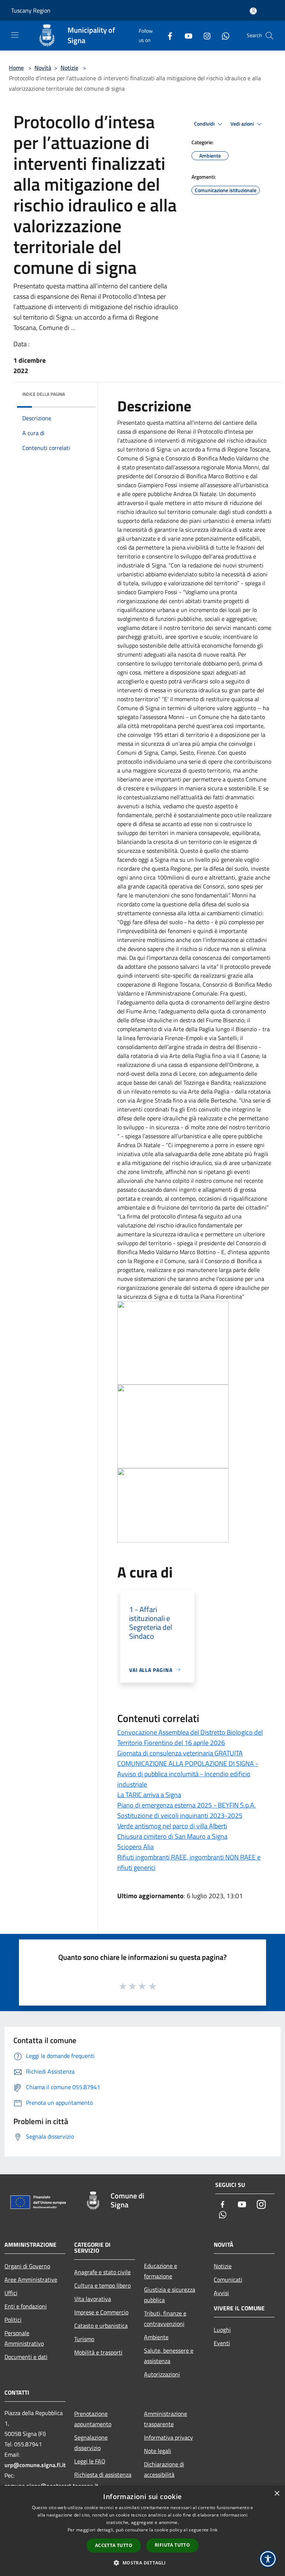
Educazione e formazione (160, 2271)
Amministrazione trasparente (166, 2419)
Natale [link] (208, 494)
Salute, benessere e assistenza (169, 2356)
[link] (166, 423)
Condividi (205, 124)
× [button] (277, 2494)
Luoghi (222, 2330)
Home (16, 68)
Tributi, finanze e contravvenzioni (165, 2318)
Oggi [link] (125, 922)
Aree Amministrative (31, 2279)
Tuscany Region (31, 10)
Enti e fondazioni (26, 2306)
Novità (43, 68)
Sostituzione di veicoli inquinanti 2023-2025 (180, 1816)
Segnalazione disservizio (91, 2443)
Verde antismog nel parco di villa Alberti (172, 1826)
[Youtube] (186, 35)
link (214, 2530)
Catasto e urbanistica (101, 2326)
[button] (142, 2563)
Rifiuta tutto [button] (172, 2545)
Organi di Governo (27, 2266)
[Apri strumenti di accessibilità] (268, 2559)
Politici (13, 2320)
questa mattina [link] (166, 423)
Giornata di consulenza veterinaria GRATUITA (180, 1753)
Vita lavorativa (93, 2299)
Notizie (69, 68)
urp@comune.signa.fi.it (35, 2465)
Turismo (84, 2339)
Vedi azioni (243, 124)
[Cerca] (269, 36)
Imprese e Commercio (101, 2312)
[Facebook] (167, 35)
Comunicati (228, 2279)
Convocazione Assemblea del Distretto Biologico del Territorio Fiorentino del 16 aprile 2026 (190, 1737)
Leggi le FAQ (90, 2461)
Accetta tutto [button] (114, 2545)
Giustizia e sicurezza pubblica (170, 2295)
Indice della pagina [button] (44, 394)
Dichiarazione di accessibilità (164, 2469)
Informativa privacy (168, 2437)
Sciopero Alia (135, 1847)
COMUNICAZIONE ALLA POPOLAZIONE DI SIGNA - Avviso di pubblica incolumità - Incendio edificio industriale (188, 1774)
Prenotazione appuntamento (93, 2419)
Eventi (222, 2343)
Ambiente (156, 2337)
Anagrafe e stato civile (102, 2272)
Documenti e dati (26, 2357)
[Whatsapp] (223, 35)
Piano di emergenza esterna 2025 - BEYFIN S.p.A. (186, 1805)
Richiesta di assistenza (103, 2475)
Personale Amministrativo (24, 2338)
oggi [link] (144, 860)
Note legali (158, 2451)
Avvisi (221, 2293)
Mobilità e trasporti (98, 2352)
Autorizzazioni (162, 2374)
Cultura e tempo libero (102, 2285)
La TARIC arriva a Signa (149, 1795)
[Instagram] (204, 35)
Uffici (11, 2293)
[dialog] (142, 2531)
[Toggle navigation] (15, 35)
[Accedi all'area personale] (253, 11)
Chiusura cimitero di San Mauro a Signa (172, 1836)
